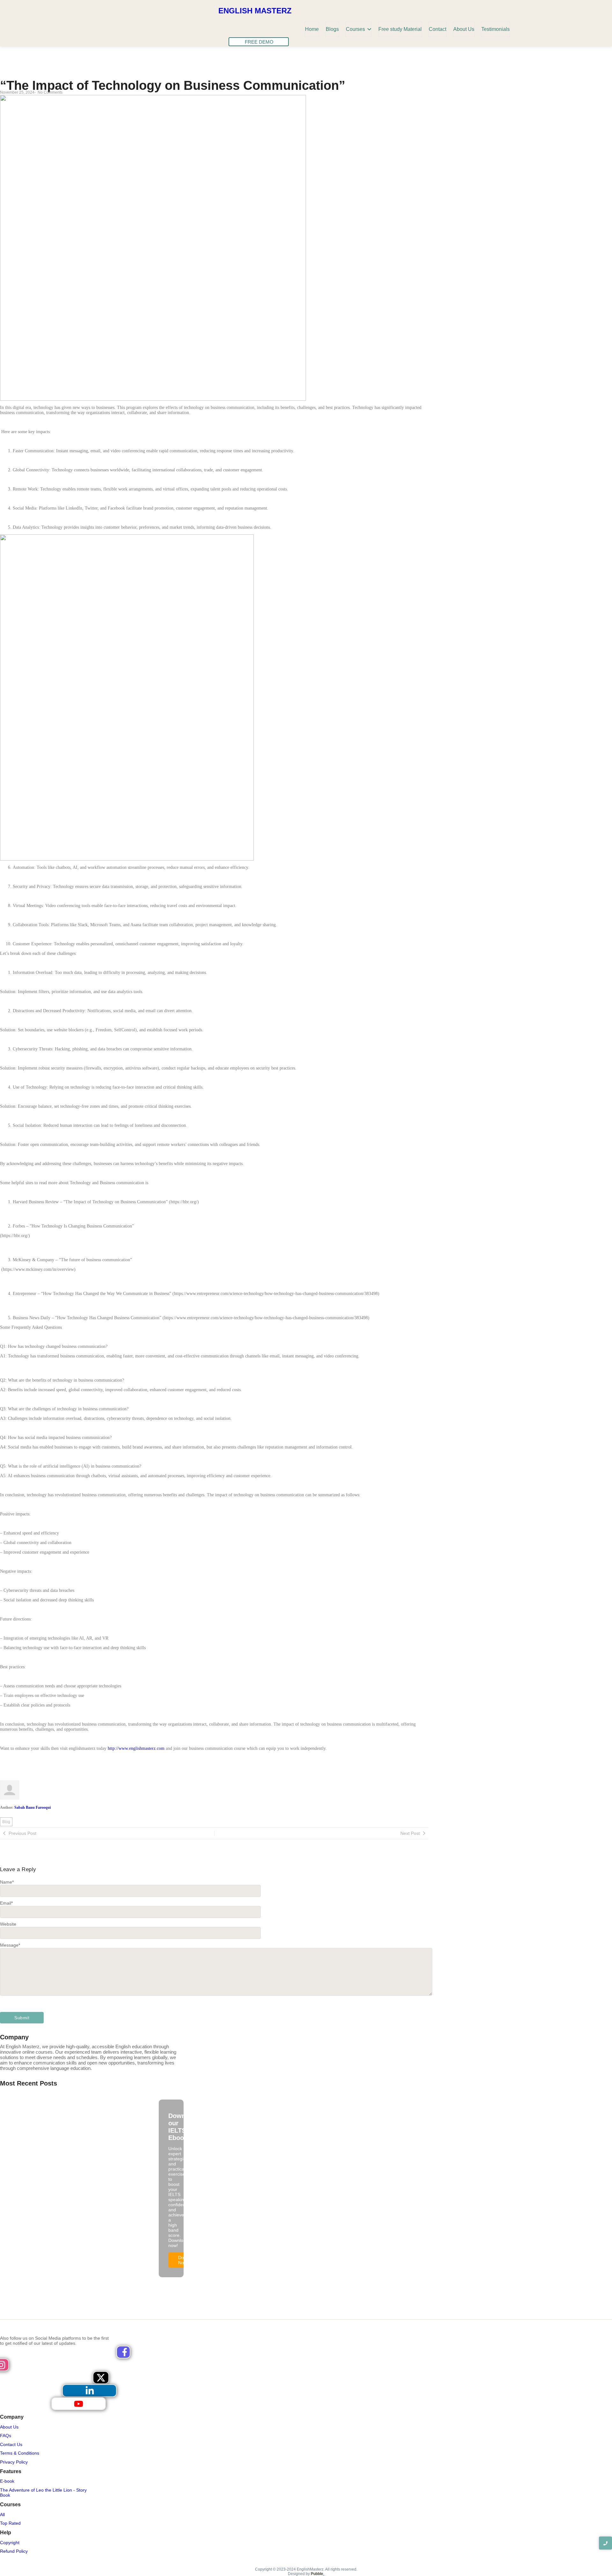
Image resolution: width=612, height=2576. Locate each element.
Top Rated (10, 2523)
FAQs (6, 2436)
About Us (9, 2427)
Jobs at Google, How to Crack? (126, 2104)
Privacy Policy (14, 2462)
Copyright (10, 2543)
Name (7, 1882)
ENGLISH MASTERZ (255, 11)
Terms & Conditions (20, 2453)
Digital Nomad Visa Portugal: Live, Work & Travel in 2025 (60, 2112)
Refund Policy (14, 2551)
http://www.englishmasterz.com (136, 1748)
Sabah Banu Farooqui (33, 1808)
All (2, 2515)
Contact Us (11, 2444)
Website (8, 1924)
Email (6, 1903)
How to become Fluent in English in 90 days (47, 2104)
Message (10, 1945)
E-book (7, 2481)
